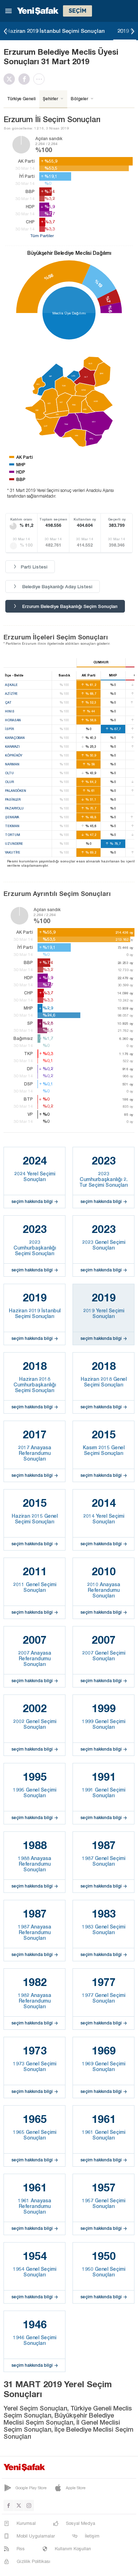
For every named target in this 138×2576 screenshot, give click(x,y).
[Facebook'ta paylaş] (26, 79)
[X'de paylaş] (11, 79)
